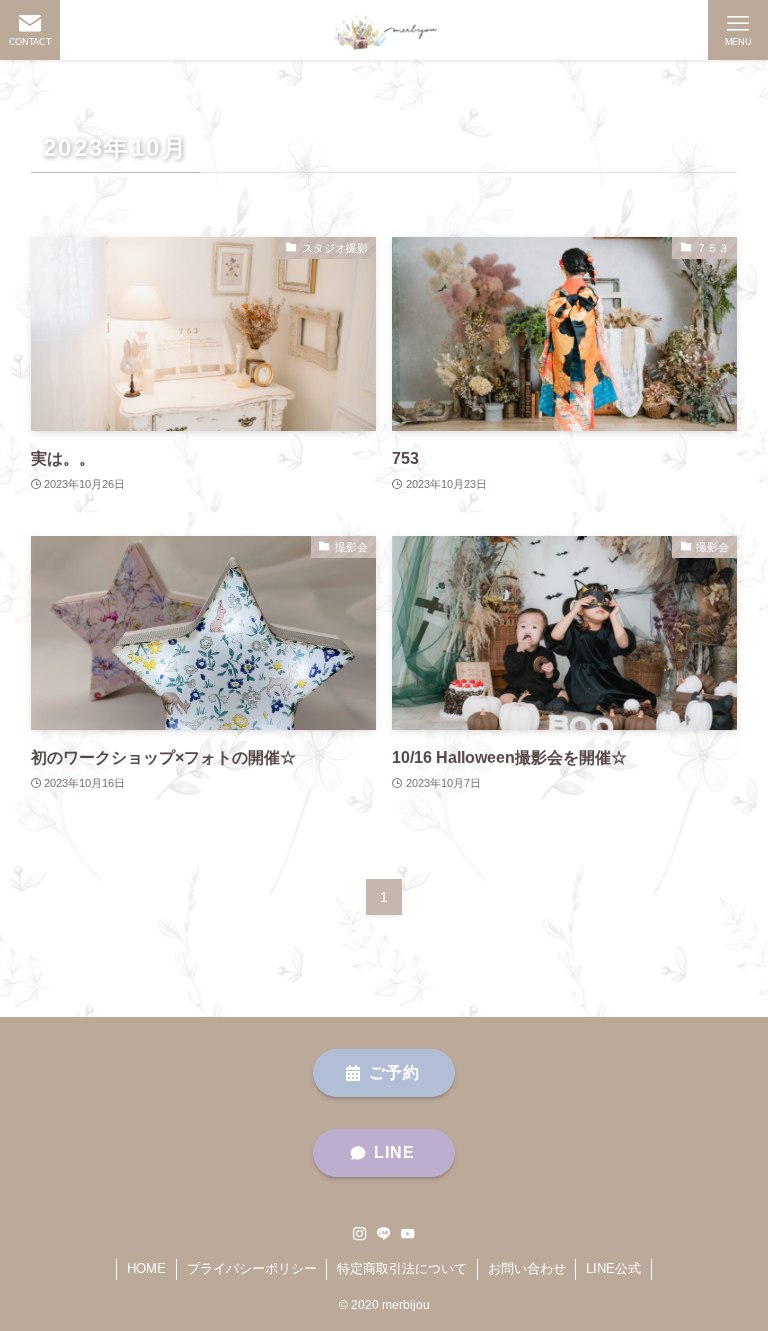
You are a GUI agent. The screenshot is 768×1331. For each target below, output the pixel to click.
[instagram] (360, 1234)
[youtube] (408, 1234)
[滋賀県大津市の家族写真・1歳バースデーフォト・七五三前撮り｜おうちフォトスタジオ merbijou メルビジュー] (384, 30)
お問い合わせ (527, 1268)
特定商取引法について (402, 1268)
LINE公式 (613, 1268)
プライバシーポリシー (252, 1268)
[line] (384, 1234)
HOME (146, 1268)
